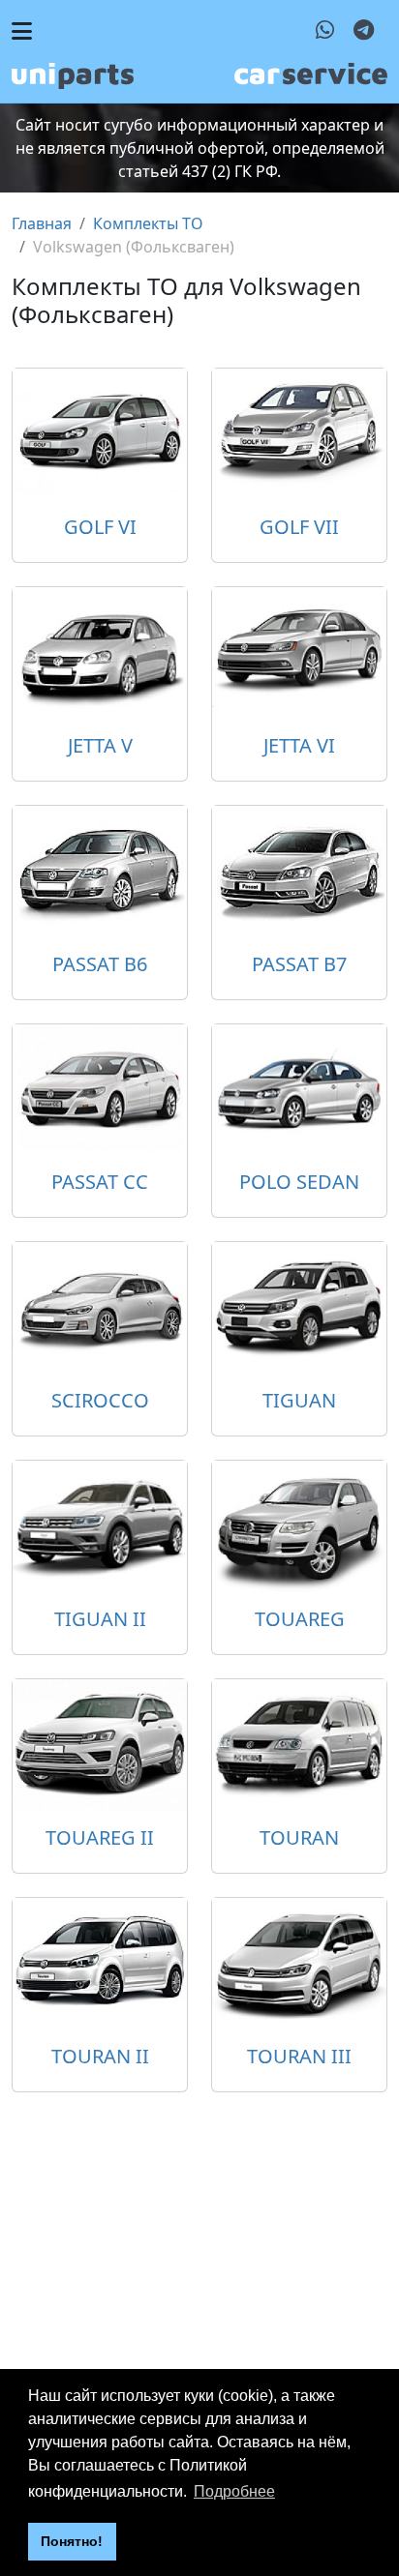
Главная (42, 223)
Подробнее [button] (234, 2491)
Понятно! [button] (72, 2541)
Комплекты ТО (148, 223)
